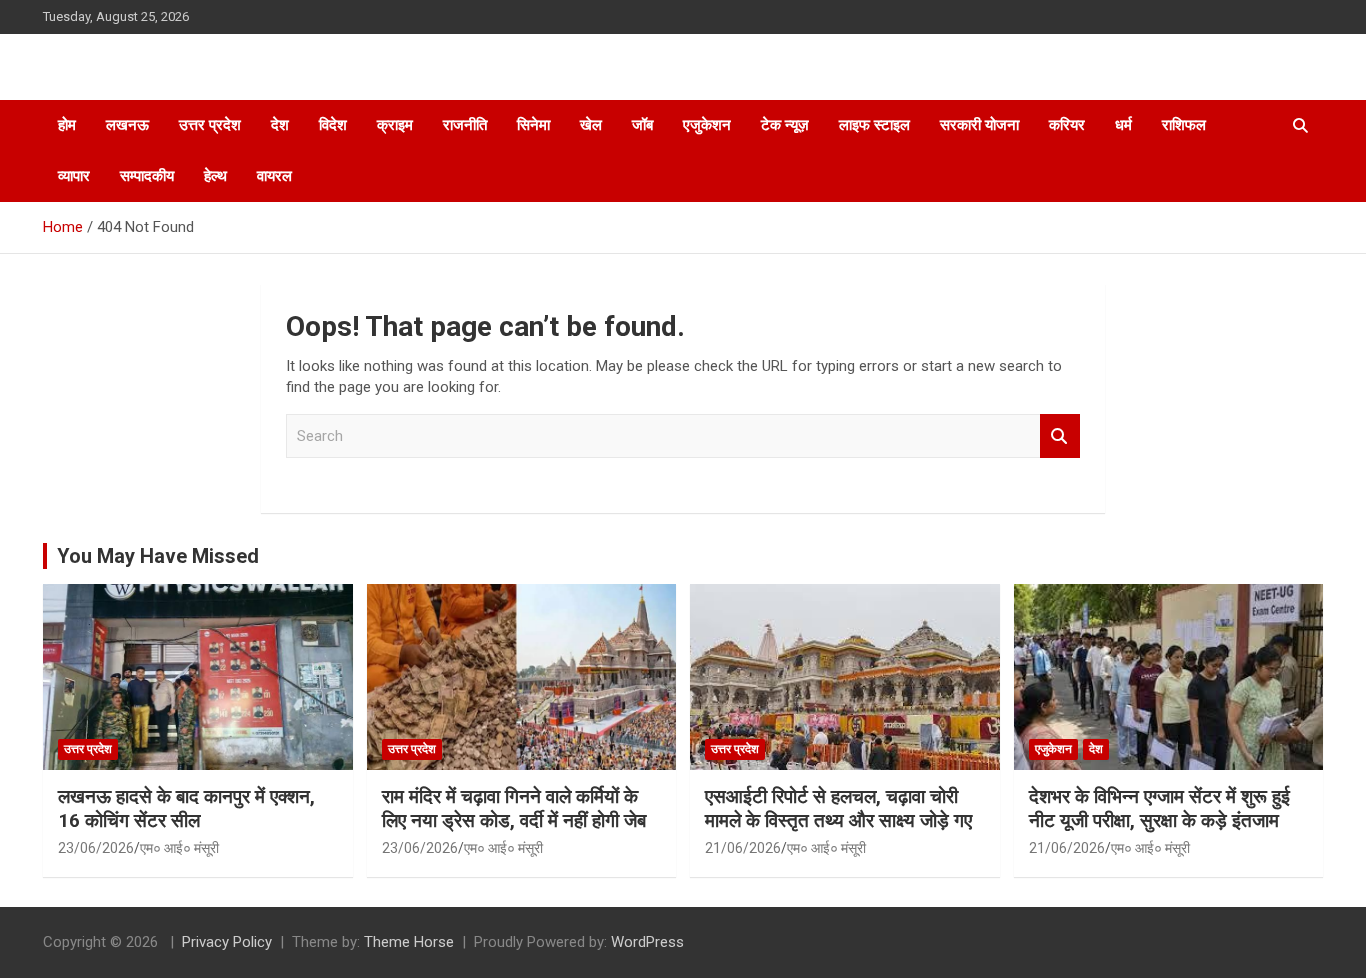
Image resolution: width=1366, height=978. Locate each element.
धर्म (1123, 125)
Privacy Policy (227, 942)
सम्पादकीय (147, 176)
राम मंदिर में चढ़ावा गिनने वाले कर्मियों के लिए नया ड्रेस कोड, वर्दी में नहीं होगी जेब (514, 809)
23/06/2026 (96, 848)
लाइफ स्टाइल (874, 125)
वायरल (274, 176)
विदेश (333, 125)
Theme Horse (409, 942)
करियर (1067, 125)
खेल (591, 125)
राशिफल (1184, 125)
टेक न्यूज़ (785, 125)
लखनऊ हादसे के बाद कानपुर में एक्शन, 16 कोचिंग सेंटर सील (186, 809)
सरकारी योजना (979, 125)
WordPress (647, 942)
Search (1060, 436)
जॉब (642, 125)
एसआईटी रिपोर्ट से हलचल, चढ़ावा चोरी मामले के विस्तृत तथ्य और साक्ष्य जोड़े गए (838, 809)
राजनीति (465, 125)
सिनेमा (533, 125)
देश (280, 125)
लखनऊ (127, 125)
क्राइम (395, 125)
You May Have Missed (158, 556)
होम (67, 125)
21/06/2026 (743, 848)
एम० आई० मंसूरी (179, 848)
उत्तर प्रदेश (210, 125)
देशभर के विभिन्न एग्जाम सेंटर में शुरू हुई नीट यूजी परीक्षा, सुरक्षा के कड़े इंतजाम (1159, 809)
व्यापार (74, 176)
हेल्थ (215, 176)
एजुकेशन (707, 125)
